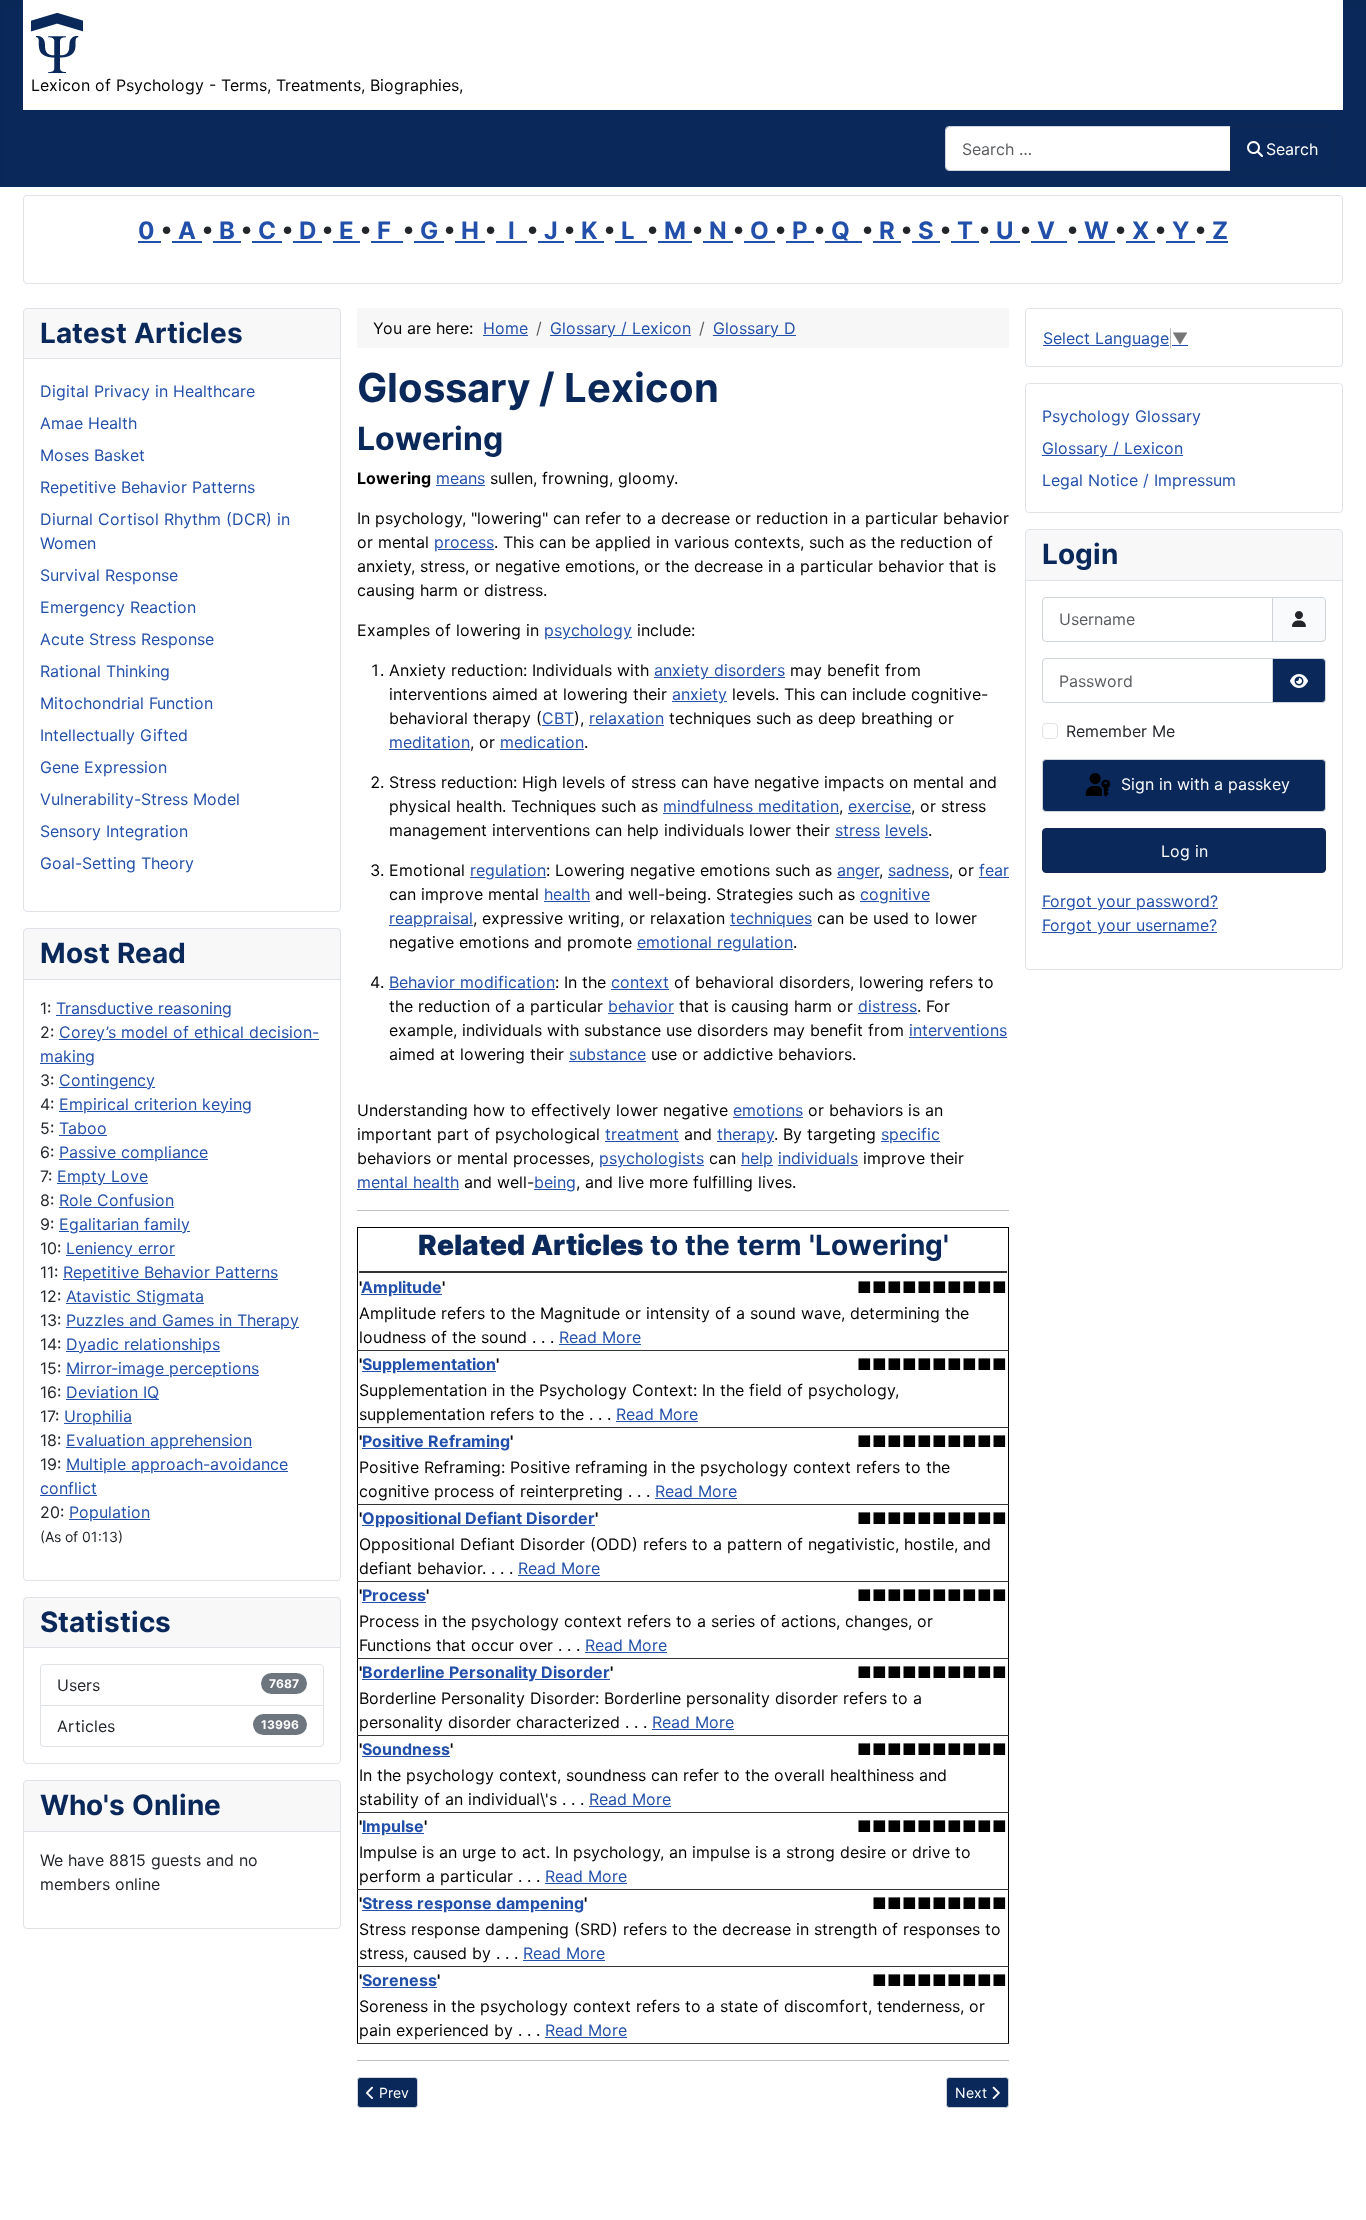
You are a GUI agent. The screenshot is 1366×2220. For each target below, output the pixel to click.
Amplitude (401, 1287)
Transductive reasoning (144, 1008)
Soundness (406, 1749)
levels (906, 830)
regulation (508, 870)
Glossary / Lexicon (1112, 448)
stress (857, 830)
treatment (642, 1134)
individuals (818, 1158)
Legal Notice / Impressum (1139, 480)
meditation (429, 742)
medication (542, 742)
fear (994, 870)
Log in (1184, 851)
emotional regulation (715, 942)
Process (394, 1595)
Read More (600, 1337)
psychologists (651, 1158)
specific (910, 1134)
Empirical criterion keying (155, 1104)
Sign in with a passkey (1203, 784)
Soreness (399, 1980)
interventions (958, 1030)
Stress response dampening (473, 1903)
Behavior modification (472, 982)
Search (1292, 149)
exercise (879, 806)
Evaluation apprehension (159, 1440)
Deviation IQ (112, 1392)
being (555, 1182)
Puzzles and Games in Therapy (182, 1320)
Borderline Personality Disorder (486, 1672)
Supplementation (429, 1364)
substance (607, 1054)
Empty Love (102, 1176)
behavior (641, 1006)
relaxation (626, 718)
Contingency (107, 1080)
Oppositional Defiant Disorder (478, 1518)
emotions (768, 1110)
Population (109, 1512)
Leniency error (120, 1248)
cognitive (895, 894)
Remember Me (1120, 731)
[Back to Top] (1331, 2183)
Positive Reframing (436, 1441)
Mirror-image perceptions (162, 1368)
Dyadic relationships (143, 1344)
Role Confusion (116, 1200)
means (460, 478)
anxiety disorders (719, 670)
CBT (558, 718)
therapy (745, 1134)
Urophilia (98, 1416)
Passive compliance (133, 1152)
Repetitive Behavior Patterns (170, 1272)
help (757, 1158)
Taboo (83, 1128)
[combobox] (1088, 148)
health (567, 894)
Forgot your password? (1130, 901)
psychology (588, 630)
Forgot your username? (1129, 925)
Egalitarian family (124, 1224)
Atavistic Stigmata (135, 1296)
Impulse (393, 1826)
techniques (771, 918)
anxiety (699, 694)
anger (858, 870)
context (640, 982)
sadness (918, 870)
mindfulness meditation (751, 806)
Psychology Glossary (1121, 416)
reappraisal (431, 918)
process (464, 542)
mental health (408, 1182)
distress (887, 1006)
